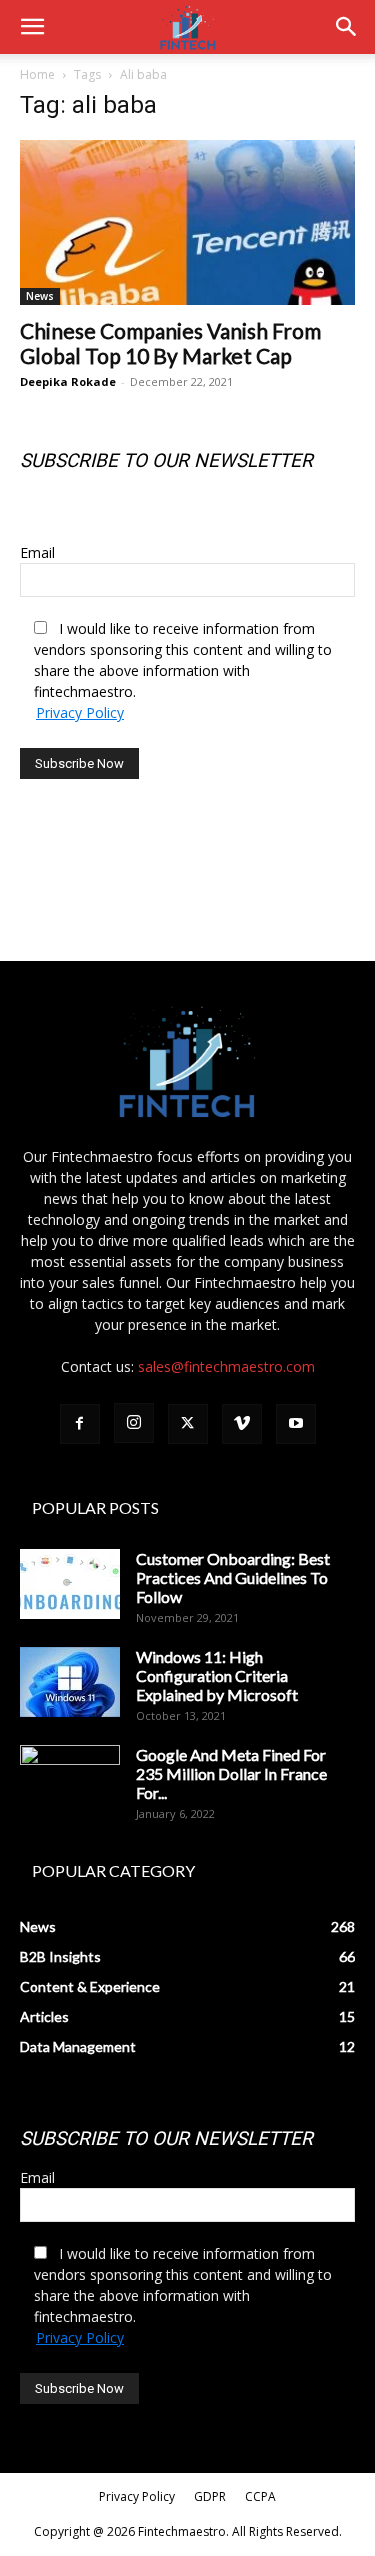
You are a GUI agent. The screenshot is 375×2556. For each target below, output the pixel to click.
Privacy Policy (80, 712)
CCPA (260, 2496)
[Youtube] (296, 1424)
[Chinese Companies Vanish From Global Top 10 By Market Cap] (187, 222)
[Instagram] (134, 1423)
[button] (32, 27)
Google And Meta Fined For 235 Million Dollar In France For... (231, 1773)
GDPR (210, 2496)
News (40, 296)
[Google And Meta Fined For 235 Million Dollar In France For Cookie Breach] (70, 1780)
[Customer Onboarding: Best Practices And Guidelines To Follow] (70, 1584)
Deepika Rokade (68, 381)
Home (37, 74)
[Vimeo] (242, 1424)
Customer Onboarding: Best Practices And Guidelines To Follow (233, 1577)
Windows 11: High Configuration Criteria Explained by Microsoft (217, 1675)
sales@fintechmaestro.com (226, 1366)
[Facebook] (80, 1424)
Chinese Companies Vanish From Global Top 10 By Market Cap (170, 343)
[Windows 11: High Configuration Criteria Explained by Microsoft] (70, 1682)
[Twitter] (188, 1424)
